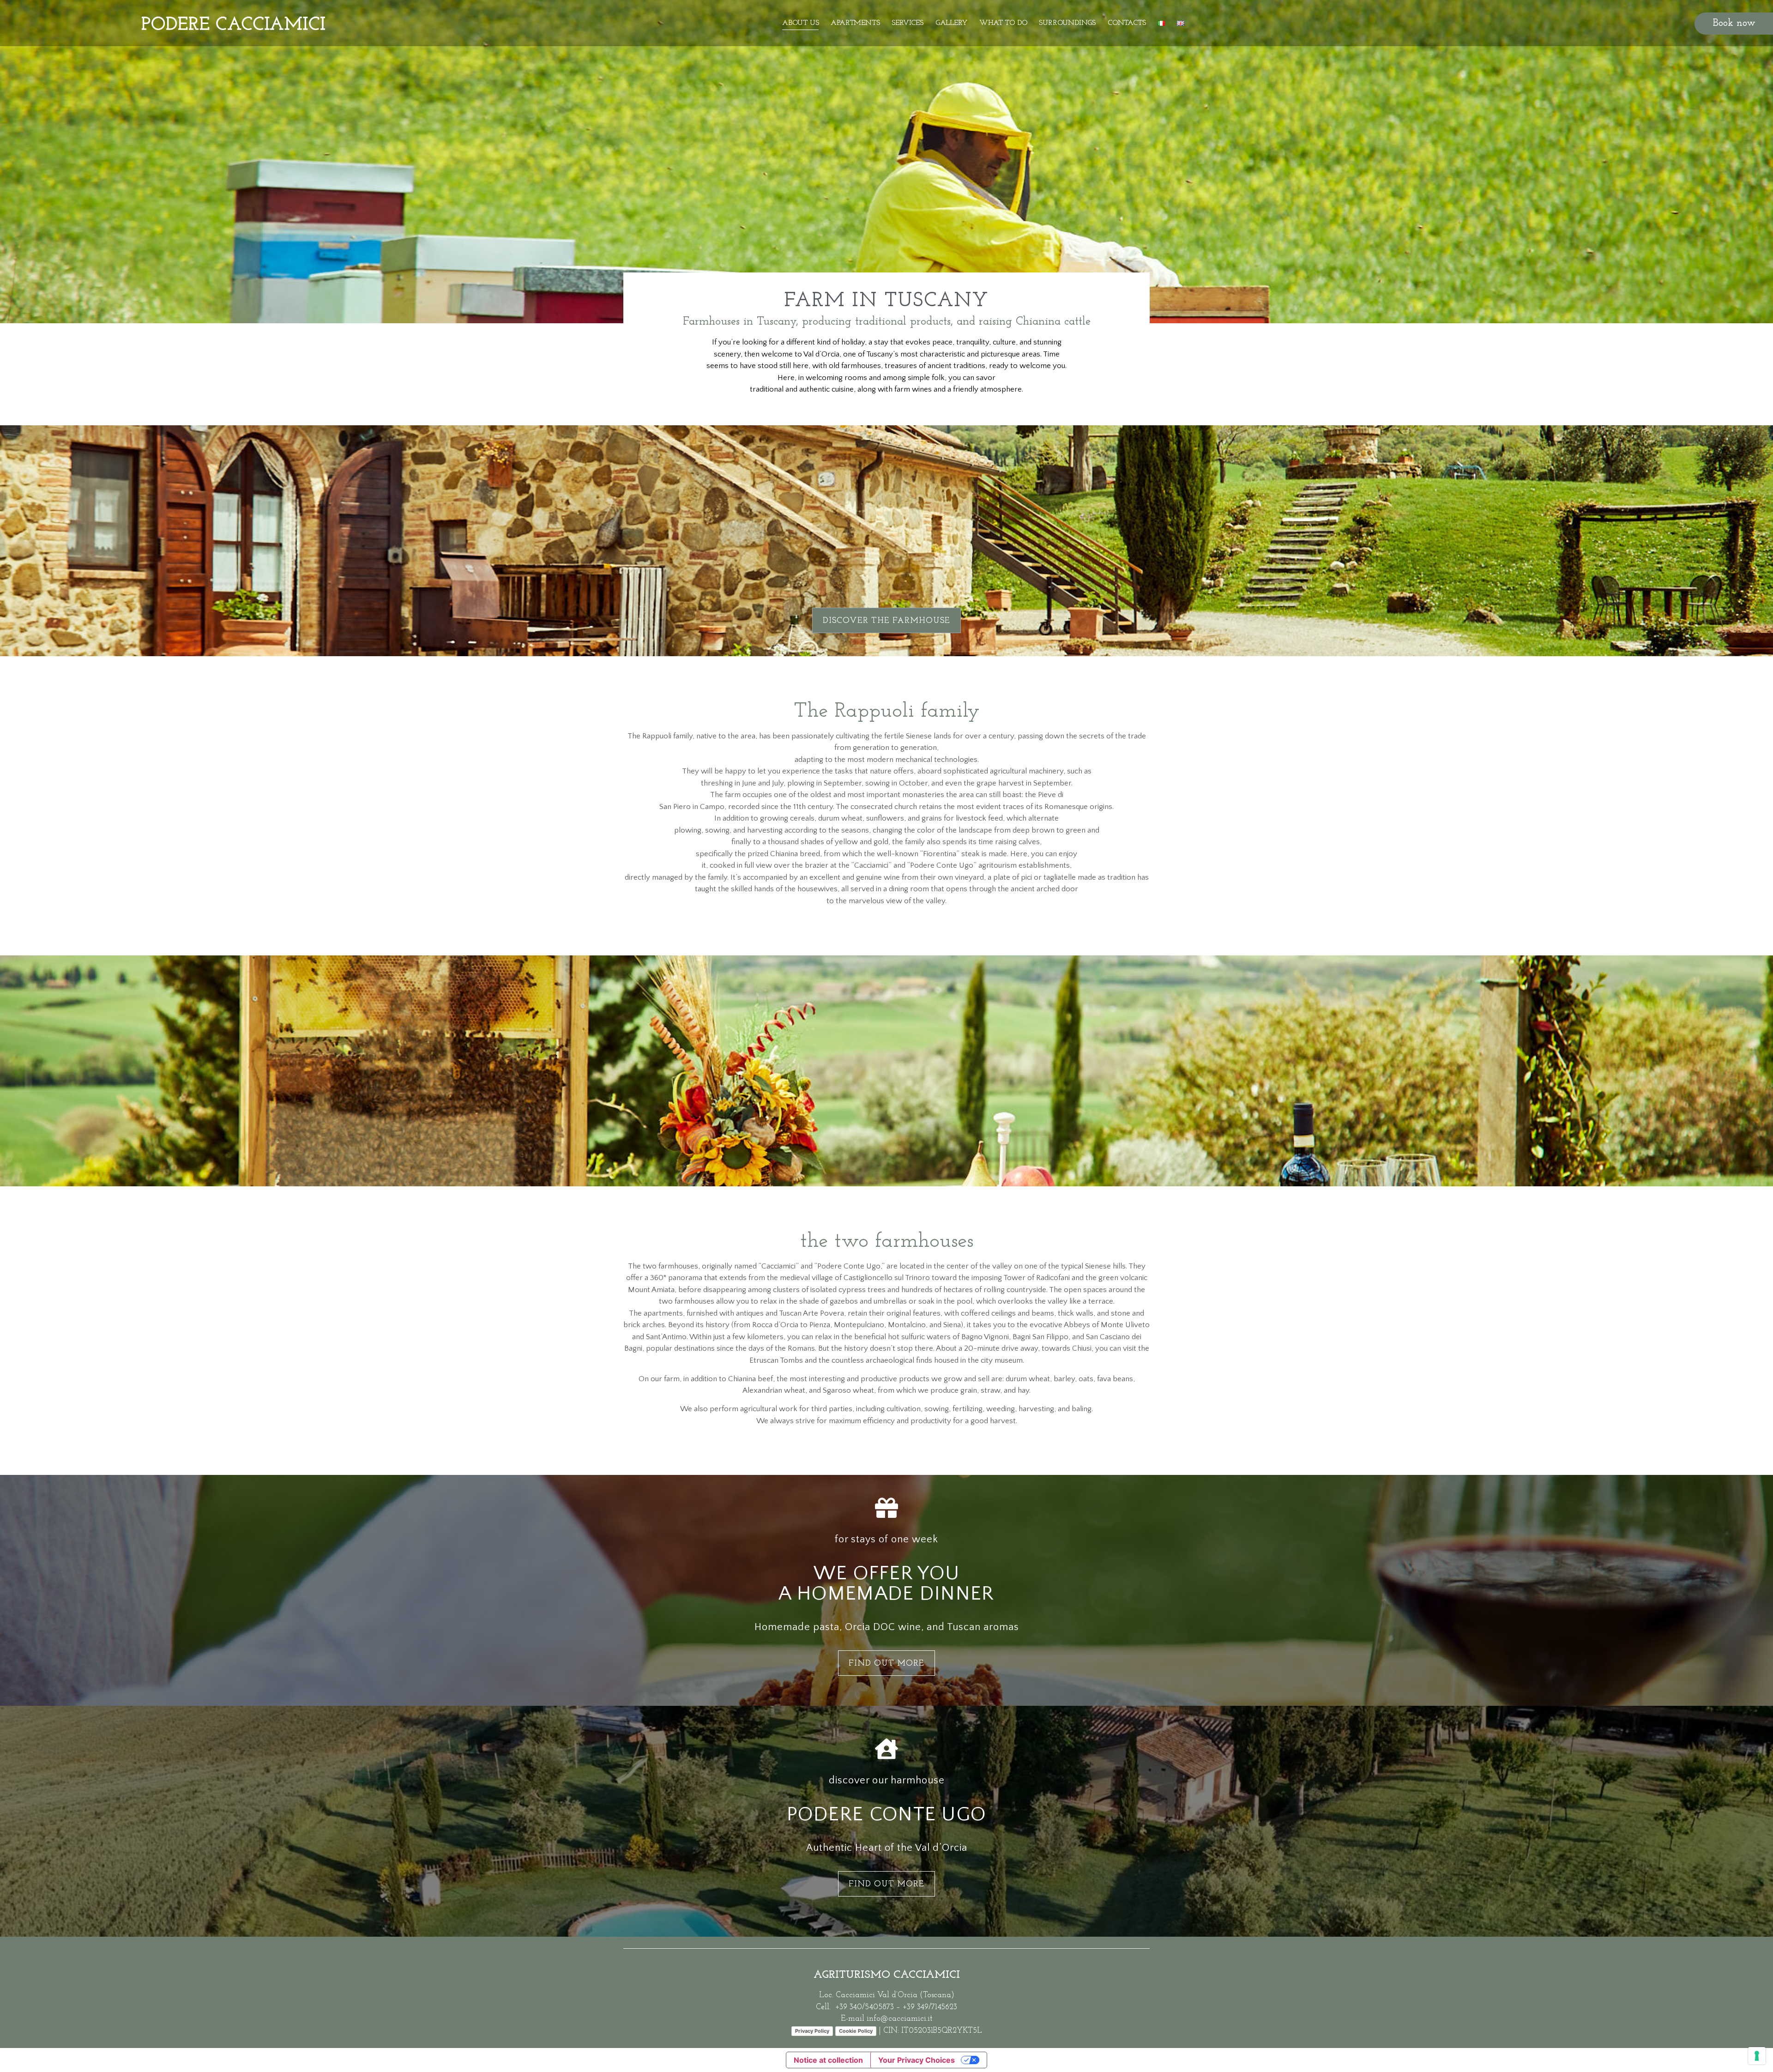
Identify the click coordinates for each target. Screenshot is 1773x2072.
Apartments (855, 23)
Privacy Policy (812, 2031)
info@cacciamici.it (899, 2019)
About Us (800, 23)
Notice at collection (828, 2060)
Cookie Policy (856, 2031)
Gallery (952, 23)
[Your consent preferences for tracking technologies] (1757, 2056)
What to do (1003, 23)
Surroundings (1067, 23)
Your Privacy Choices (917, 2060)
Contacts (1127, 23)
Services (907, 23)
